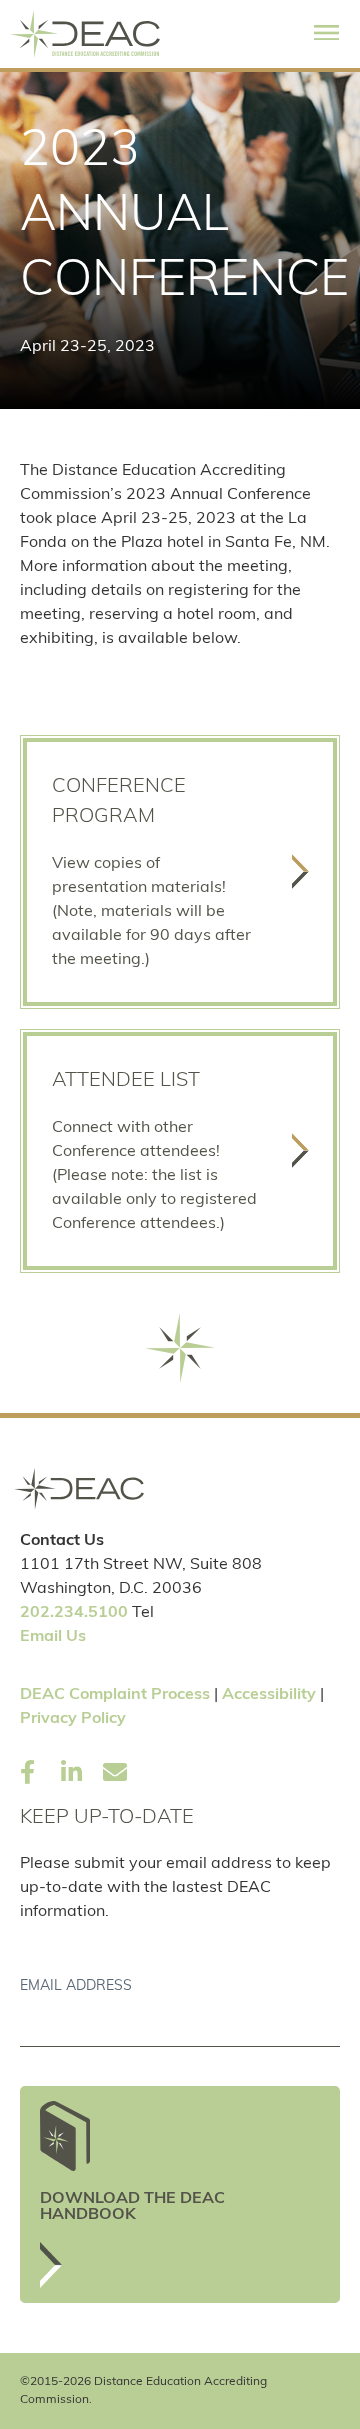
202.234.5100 (74, 1613)
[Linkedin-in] (71, 1772)
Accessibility (269, 1695)
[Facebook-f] (27, 1772)
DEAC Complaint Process (115, 1695)
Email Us (53, 1637)
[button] (327, 34)
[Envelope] (115, 1772)
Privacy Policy (73, 1719)
